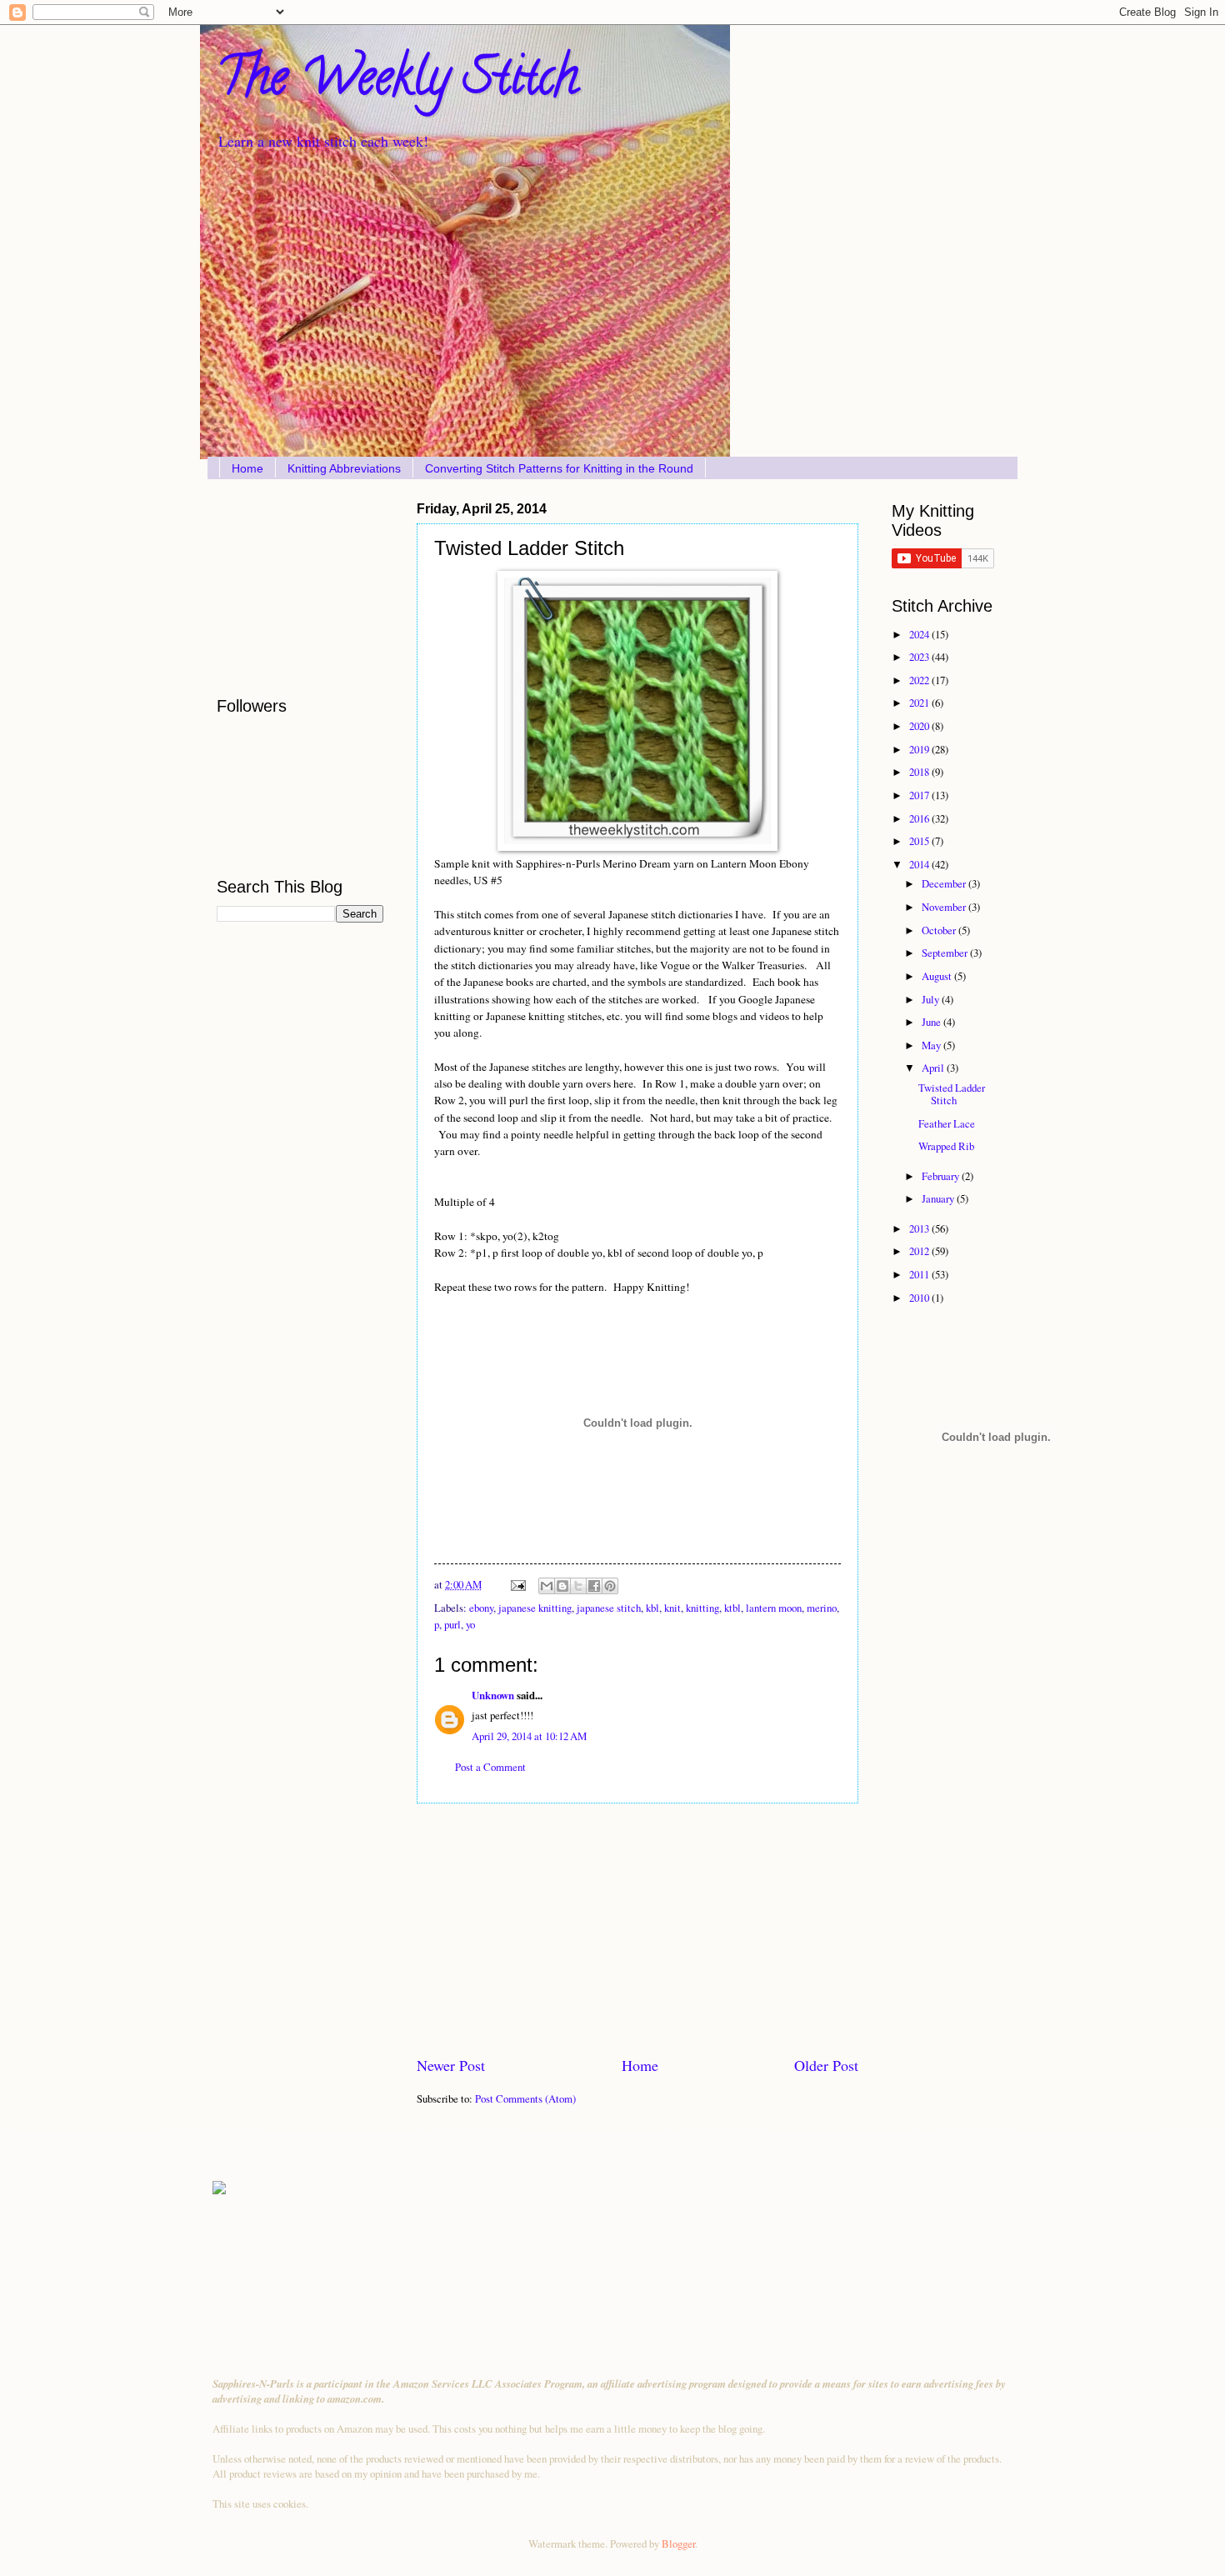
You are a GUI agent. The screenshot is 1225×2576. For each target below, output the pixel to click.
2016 (920, 818)
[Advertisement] (637, 1929)
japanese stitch (609, 1608)
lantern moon (774, 1608)
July (932, 999)
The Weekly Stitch (397, 83)
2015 (920, 841)
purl (452, 1624)
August (938, 976)
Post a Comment (490, 1767)
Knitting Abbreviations (344, 468)
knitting (702, 1608)
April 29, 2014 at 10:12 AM (529, 1736)
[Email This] (547, 1586)
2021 (920, 703)
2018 (920, 772)
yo (470, 1624)
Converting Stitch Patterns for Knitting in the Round (559, 468)
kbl (652, 1608)
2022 (920, 680)
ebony (481, 1608)
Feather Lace (947, 1123)
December (945, 883)
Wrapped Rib (946, 1146)
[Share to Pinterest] (610, 1586)
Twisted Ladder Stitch (952, 1094)
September (946, 953)
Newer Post (451, 2065)
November (945, 907)
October (940, 930)
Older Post (826, 2065)
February (942, 1176)
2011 (920, 1274)
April (934, 1068)
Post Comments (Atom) (525, 2098)
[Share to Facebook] (594, 1586)
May (932, 1045)
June (932, 1022)
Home (247, 468)
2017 (920, 795)
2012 (920, 1251)
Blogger (678, 2543)
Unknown (493, 1695)
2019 (920, 749)
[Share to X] (578, 1586)
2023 (920, 657)
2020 (920, 726)
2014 (920, 864)
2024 (920, 634)
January (939, 1198)
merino (822, 1608)
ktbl (732, 1608)
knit (672, 1608)
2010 (920, 1298)
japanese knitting (535, 1608)
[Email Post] (517, 1584)
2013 (920, 1228)
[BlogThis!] (562, 1586)
